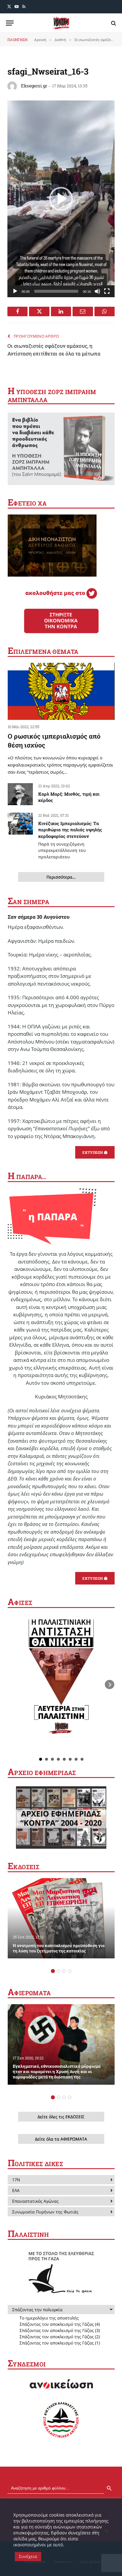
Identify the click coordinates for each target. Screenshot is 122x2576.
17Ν (16, 2180)
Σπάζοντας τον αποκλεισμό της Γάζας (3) (60, 2330)
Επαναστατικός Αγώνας (35, 2201)
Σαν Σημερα (28, 902)
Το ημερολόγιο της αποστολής (49, 2318)
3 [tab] (64, 1971)
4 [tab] (70, 1971)
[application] (61, 199)
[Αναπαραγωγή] (15, 291)
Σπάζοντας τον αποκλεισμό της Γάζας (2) (60, 2337)
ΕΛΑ (16, 2190)
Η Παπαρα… (27, 1177)
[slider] (56, 291)
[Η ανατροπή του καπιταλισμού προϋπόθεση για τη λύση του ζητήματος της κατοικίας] (61, 1918)
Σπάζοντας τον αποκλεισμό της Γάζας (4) (60, 2324)
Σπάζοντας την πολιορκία (37, 2310)
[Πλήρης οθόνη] (107, 291)
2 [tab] (58, 1971)
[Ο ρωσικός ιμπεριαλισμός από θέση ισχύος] (61, 691)
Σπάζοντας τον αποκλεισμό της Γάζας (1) (60, 2343)
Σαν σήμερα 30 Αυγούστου (39, 917)
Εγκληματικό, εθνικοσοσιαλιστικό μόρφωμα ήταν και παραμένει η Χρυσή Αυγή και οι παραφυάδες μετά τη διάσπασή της (57, 2071)
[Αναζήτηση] (113, 23)
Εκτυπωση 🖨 (95, 1152)
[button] (61, 199)
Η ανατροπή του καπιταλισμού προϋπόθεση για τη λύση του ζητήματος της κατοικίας (59, 1948)
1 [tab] (53, 1971)
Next (110, 1685)
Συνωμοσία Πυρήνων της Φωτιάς (45, 2212)
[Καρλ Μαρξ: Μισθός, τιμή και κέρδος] (20, 794)
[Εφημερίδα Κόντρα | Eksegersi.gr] (61, 23)
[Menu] (10, 23)
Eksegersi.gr (34, 86)
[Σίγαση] (97, 291)
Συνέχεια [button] (28, 2556)
